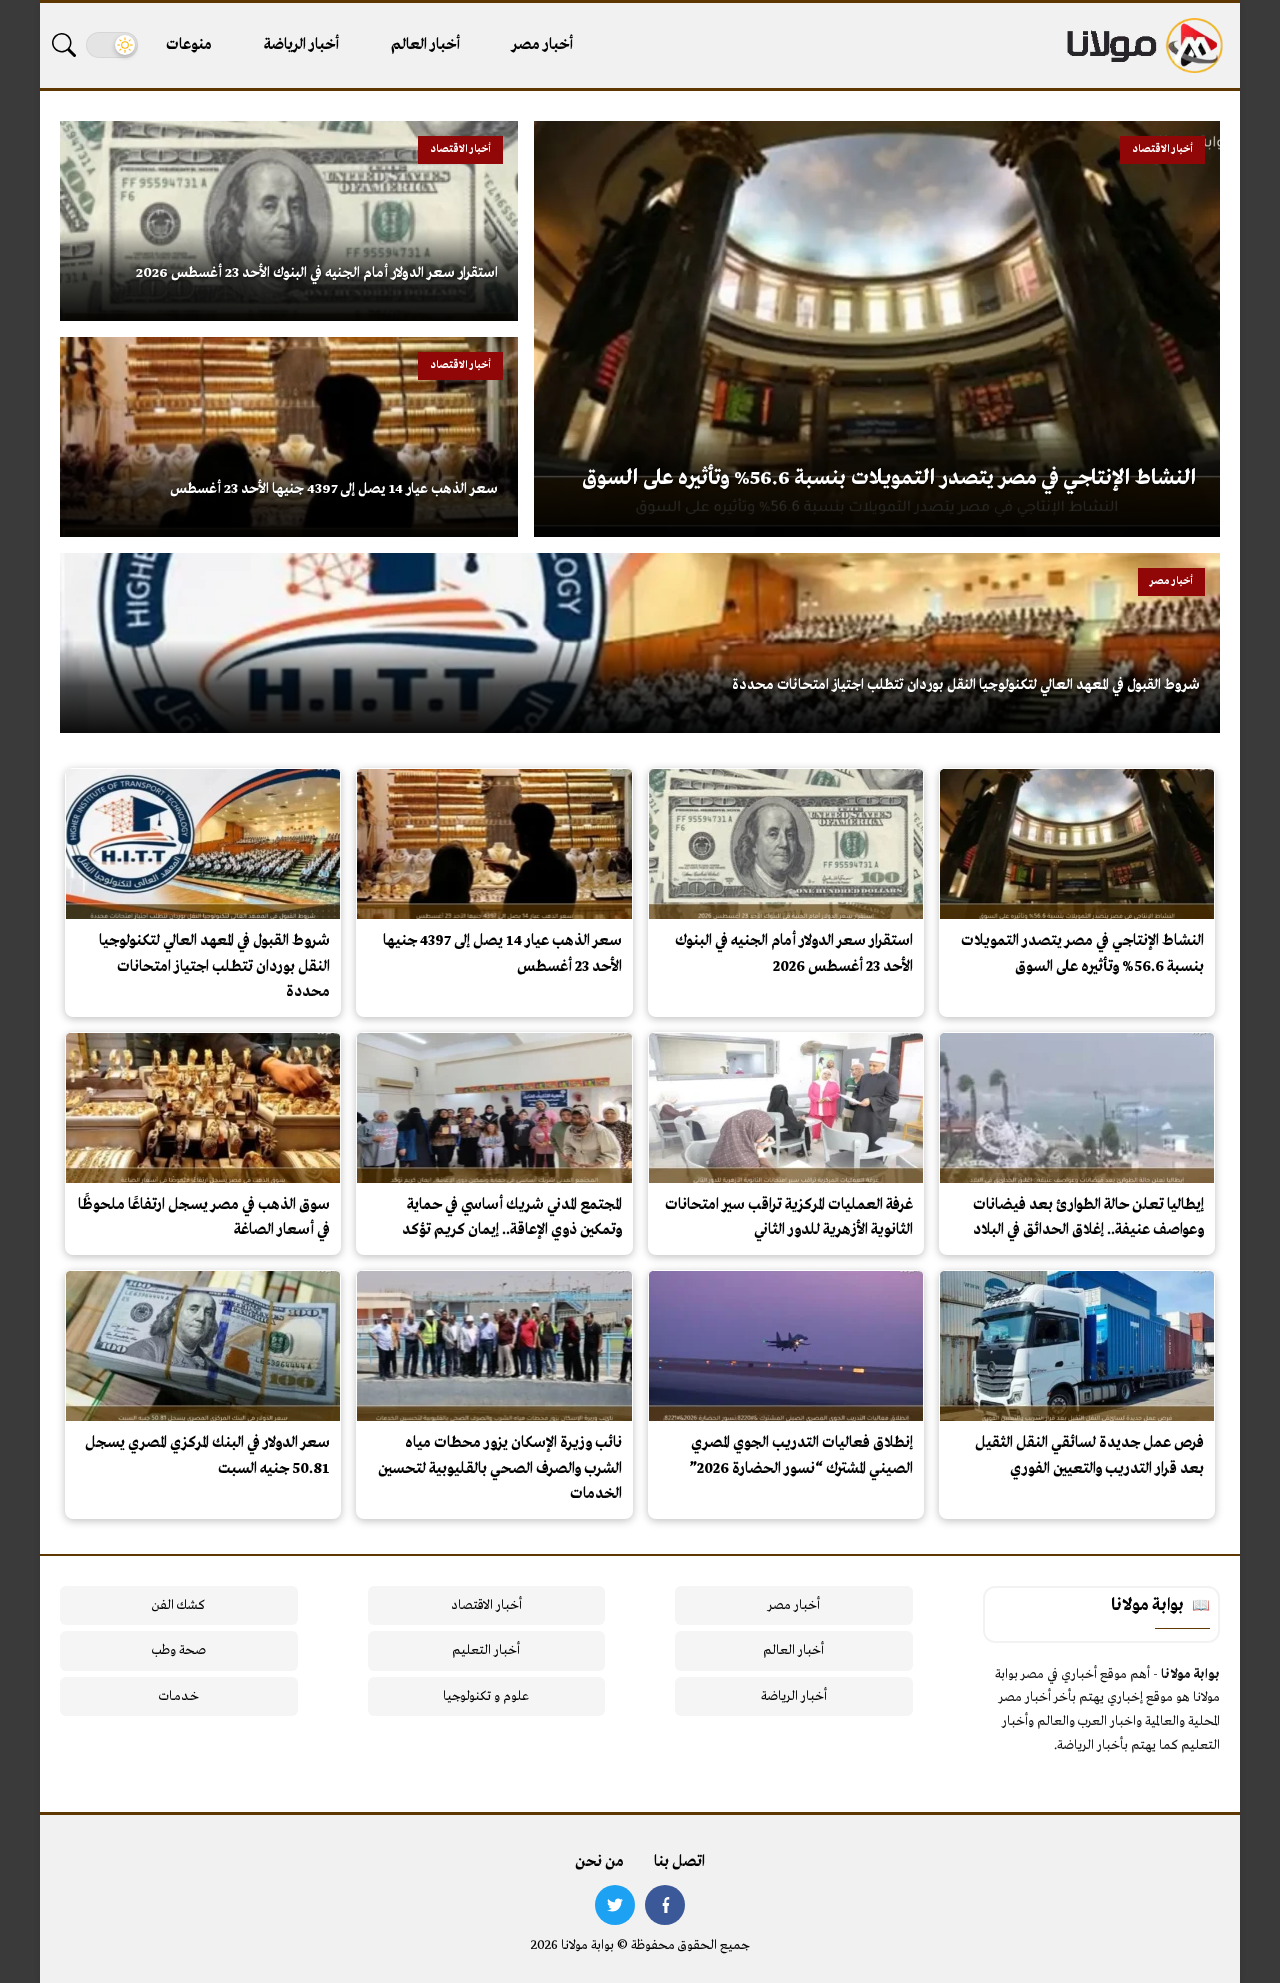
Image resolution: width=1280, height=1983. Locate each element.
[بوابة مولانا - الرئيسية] (1143, 45)
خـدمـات (179, 1696)
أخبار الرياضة (301, 45)
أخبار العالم (425, 45)
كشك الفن (178, 1605)
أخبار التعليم (486, 1650)
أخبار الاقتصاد (486, 1605)
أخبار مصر (542, 45)
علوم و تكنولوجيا (486, 1696)
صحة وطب (178, 1650)
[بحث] (64, 45)
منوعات (189, 45)
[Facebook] (665, 1905)
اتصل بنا (679, 1862)
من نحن (599, 1862)
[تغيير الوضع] (112, 45)
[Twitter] (615, 1905)
